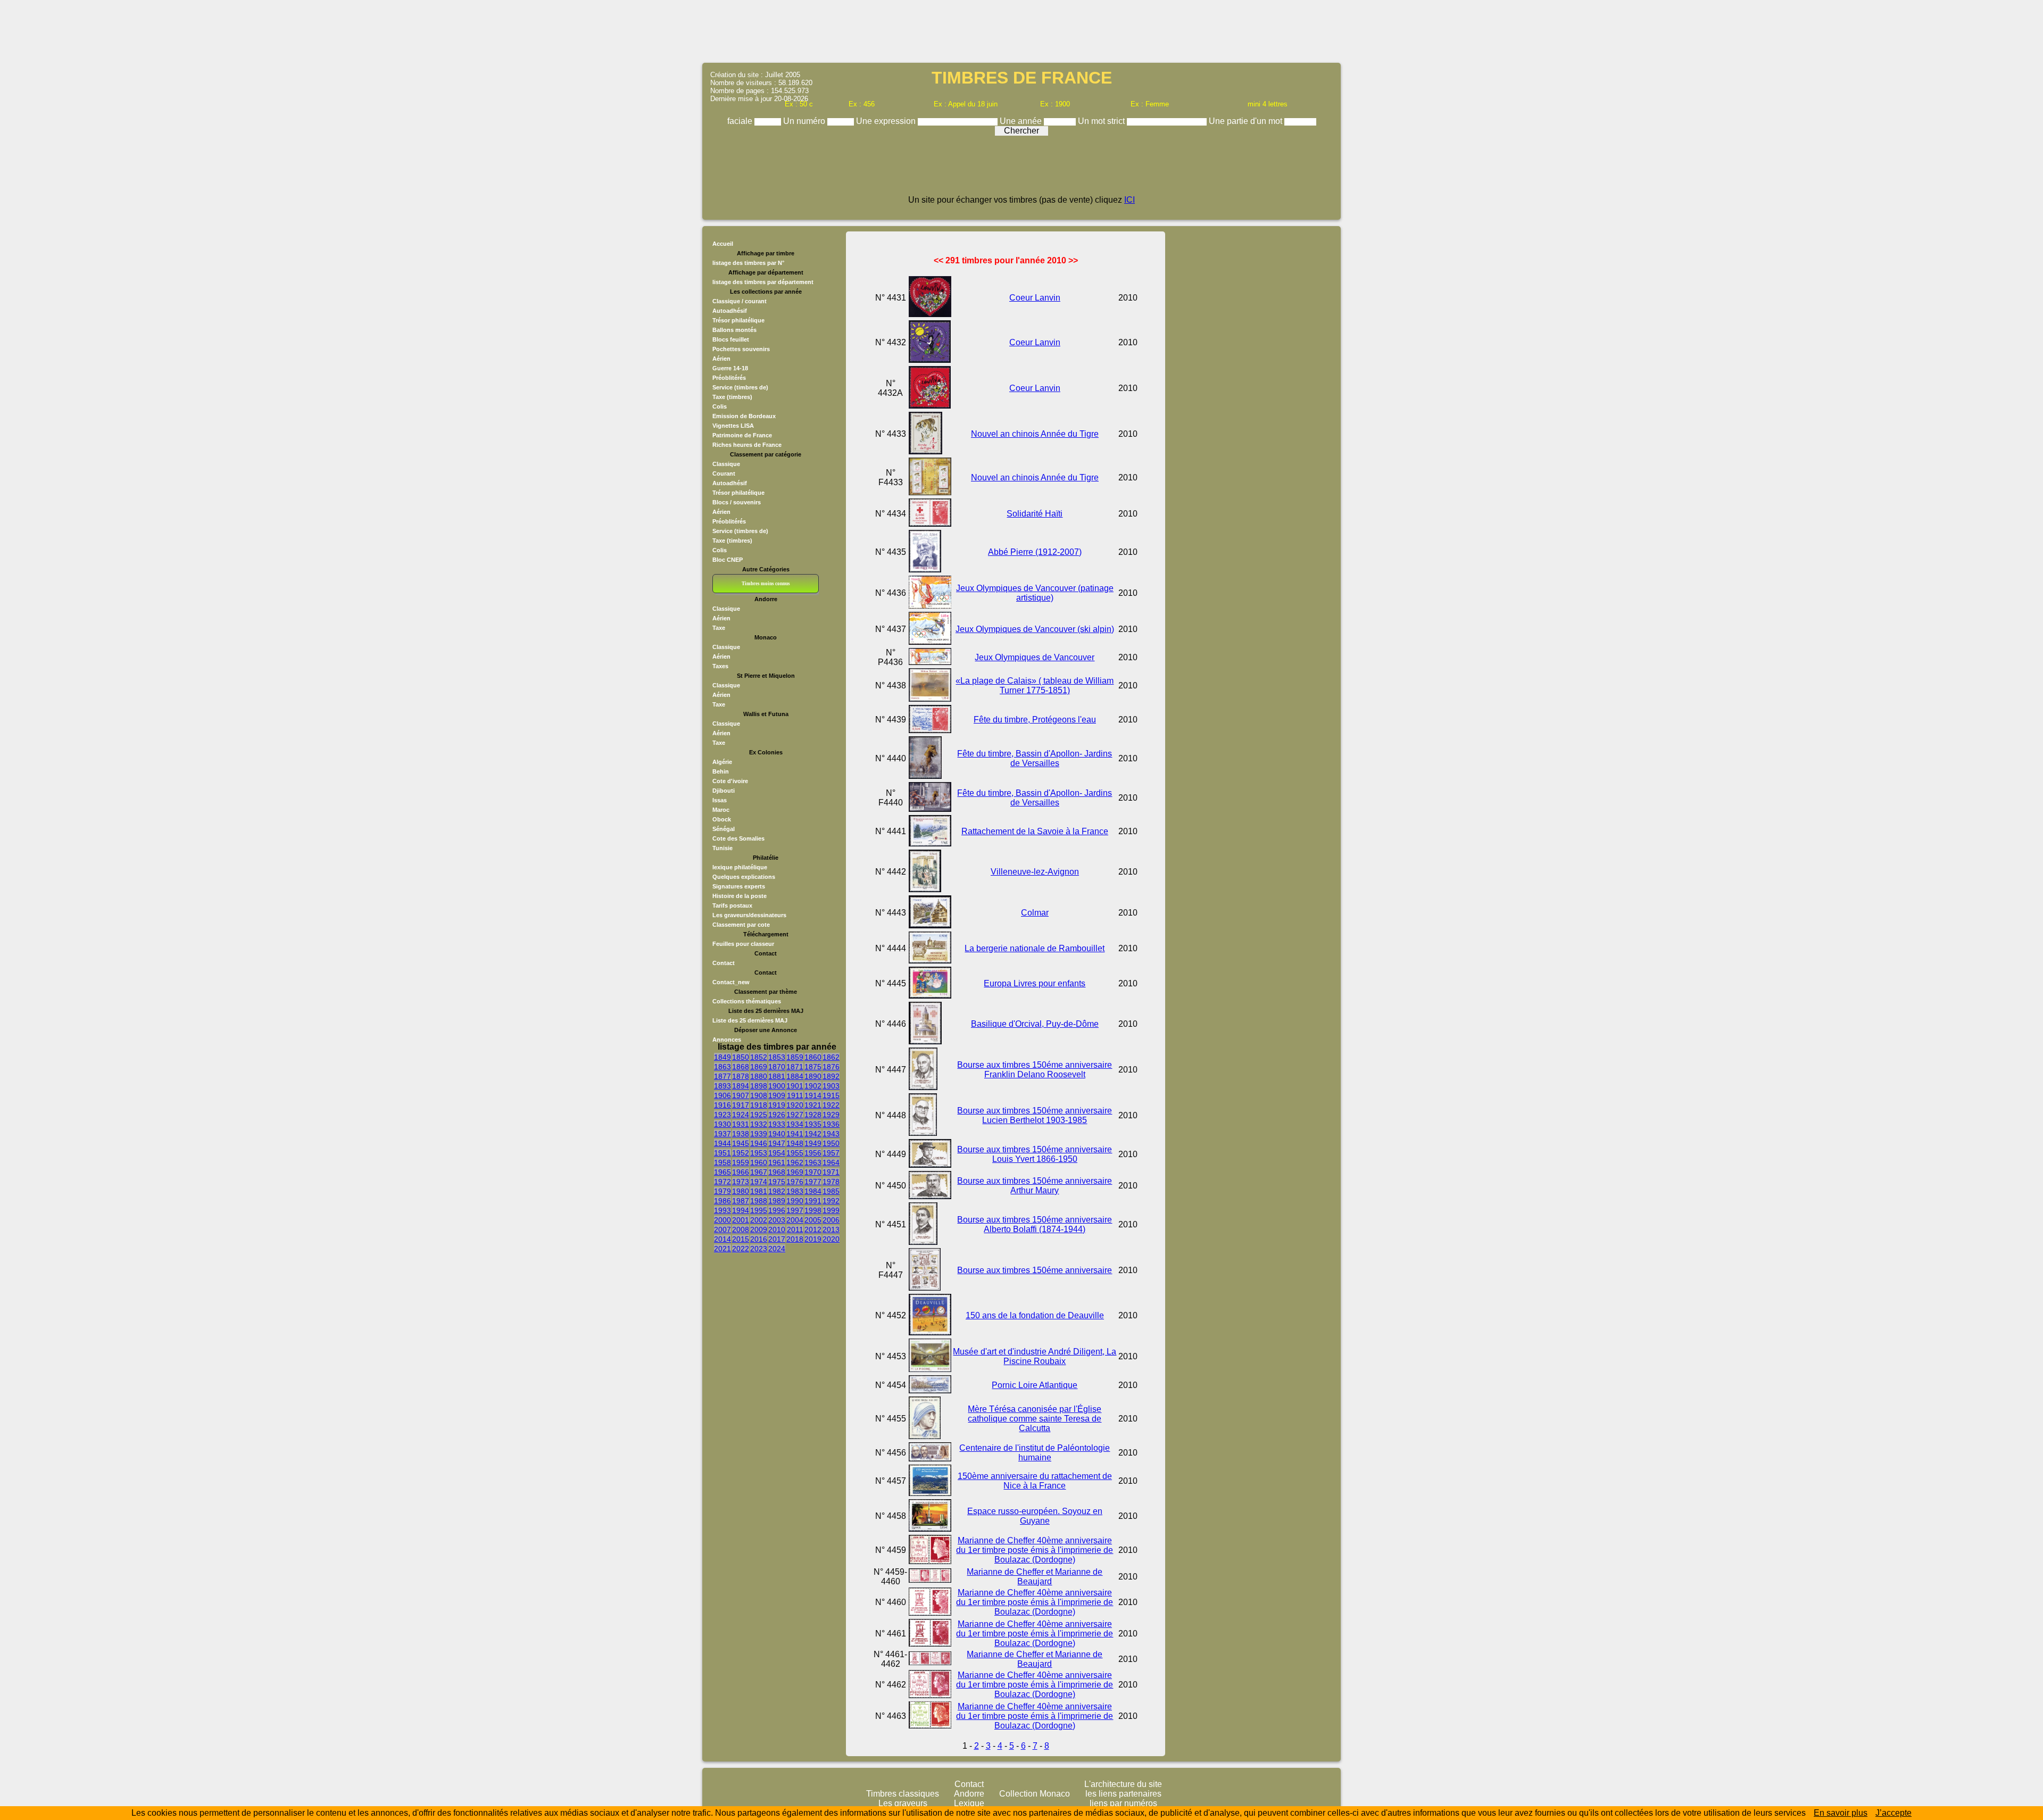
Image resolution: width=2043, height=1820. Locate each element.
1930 (722, 1124)
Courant (724, 473)
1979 (722, 1191)
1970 (813, 1172)
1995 (759, 1210)
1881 (777, 1076)
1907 (741, 1095)
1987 (741, 1201)
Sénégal (724, 829)
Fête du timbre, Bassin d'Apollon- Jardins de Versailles (1035, 758)
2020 (831, 1239)
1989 (777, 1201)
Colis (720, 406)
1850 (741, 1057)
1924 (741, 1115)
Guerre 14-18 (730, 368)
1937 (722, 1134)
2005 (813, 1220)
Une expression (887, 121)
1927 (795, 1115)
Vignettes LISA (733, 426)
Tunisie (722, 848)
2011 (795, 1229)
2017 (777, 1239)
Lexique (969, 1803)
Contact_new (731, 982)
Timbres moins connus (766, 584)
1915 (831, 1095)
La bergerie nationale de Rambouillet (1035, 948)
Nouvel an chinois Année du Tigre (1035, 434)
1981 (759, 1191)
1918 (759, 1105)
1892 (831, 1076)
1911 (795, 1095)
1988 (759, 1201)
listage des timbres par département (763, 282)
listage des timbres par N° (748, 263)
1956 (813, 1153)
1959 (741, 1162)
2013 (831, 1229)
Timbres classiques (903, 1794)
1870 (777, 1067)
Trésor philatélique (738, 320)
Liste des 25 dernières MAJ (750, 1020)
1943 (831, 1134)
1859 (795, 1057)
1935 (813, 1124)
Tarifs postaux (732, 905)
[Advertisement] (1021, 30)
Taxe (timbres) (732, 397)
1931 (741, 1124)
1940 (777, 1134)
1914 (813, 1095)
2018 (795, 1239)
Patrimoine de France (742, 435)
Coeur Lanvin (1035, 298)
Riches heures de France (747, 445)
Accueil (723, 244)
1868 (741, 1067)
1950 (831, 1143)
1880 (759, 1076)
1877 (722, 1076)
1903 (831, 1086)
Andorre (969, 1794)
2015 (741, 1239)
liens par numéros (1123, 1803)
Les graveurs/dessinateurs (749, 915)
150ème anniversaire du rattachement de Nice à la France (1035, 1481)
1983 (795, 1191)
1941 (795, 1134)
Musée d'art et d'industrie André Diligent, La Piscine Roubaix (1035, 1356)
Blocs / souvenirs (737, 502)
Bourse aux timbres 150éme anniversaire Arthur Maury (1035, 1186)
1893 (722, 1086)
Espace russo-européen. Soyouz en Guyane (1035, 1516)
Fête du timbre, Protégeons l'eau (1035, 720)
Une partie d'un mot (1247, 121)
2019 (813, 1239)
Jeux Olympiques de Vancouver (1035, 657)
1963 (813, 1162)
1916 (722, 1105)
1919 (777, 1105)
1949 (813, 1143)
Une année (1022, 121)
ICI (1130, 200)
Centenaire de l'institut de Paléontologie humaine (1035, 1453)
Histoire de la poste (740, 896)
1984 (813, 1191)
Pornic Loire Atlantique (1035, 1385)
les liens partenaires (1123, 1794)
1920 (795, 1105)
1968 (777, 1172)
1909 (777, 1095)
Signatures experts (739, 886)
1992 (831, 1201)
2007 (722, 1229)
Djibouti (724, 791)
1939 (759, 1134)
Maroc (721, 810)
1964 (831, 1162)
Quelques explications (744, 877)
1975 (777, 1182)
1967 (759, 1172)
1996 (777, 1210)
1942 (813, 1134)
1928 (813, 1115)
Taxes (720, 666)
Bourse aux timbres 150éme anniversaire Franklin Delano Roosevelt (1035, 1070)
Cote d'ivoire (730, 781)
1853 (777, 1057)
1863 (722, 1067)
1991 (813, 1201)
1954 (777, 1153)
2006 (831, 1220)
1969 (795, 1172)
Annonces (727, 1040)
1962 (795, 1162)
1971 (831, 1172)
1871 (795, 1067)
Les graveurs (903, 1803)
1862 (831, 1057)
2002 (759, 1220)
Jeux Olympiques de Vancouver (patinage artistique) (1035, 593)
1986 (722, 1201)
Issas (720, 800)
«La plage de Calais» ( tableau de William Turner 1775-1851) (1035, 685)
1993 (722, 1210)
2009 (759, 1229)
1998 (813, 1210)
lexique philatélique (740, 867)
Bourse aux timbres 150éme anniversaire (1035, 1270)
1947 (777, 1143)
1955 (795, 1153)
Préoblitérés (729, 378)
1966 (741, 1172)
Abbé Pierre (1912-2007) (1035, 552)
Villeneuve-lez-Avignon (1035, 872)
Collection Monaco (1035, 1794)
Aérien (721, 359)
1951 (722, 1153)
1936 (831, 1124)
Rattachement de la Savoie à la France (1035, 831)
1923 (722, 1115)
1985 (831, 1191)
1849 (722, 1057)
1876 (831, 1067)
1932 (759, 1124)
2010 (777, 1229)
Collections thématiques (747, 1001)
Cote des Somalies (738, 838)
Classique (726, 464)
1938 (741, 1134)
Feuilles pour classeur (743, 944)
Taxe (719, 628)
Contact (724, 963)
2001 (741, 1220)
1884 (795, 1076)
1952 (741, 1153)
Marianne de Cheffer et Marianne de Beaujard (1035, 1577)
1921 (813, 1105)
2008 (741, 1229)
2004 (795, 1220)
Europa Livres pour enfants (1035, 983)
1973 (741, 1182)
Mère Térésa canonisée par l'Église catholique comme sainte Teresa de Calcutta (1035, 1419)
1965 (722, 1172)
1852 (759, 1057)
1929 (831, 1115)
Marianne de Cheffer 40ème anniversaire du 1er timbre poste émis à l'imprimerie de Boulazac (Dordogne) (1035, 1550)
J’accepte (1893, 1813)
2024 (777, 1249)
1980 (741, 1191)
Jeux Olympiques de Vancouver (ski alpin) (1035, 629)
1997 (795, 1210)
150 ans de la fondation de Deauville (1035, 1315)
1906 (722, 1095)
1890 (813, 1076)
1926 (777, 1115)
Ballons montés (734, 330)
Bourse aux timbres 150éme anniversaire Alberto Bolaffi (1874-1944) (1035, 1224)
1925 (759, 1115)
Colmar (1035, 913)
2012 (813, 1229)
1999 (831, 1210)
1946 (759, 1143)
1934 (795, 1124)
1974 (759, 1182)
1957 (831, 1153)
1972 (722, 1182)
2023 (759, 1249)
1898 (759, 1086)
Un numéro (805, 121)
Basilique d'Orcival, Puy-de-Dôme (1035, 1024)
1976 (795, 1182)
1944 (722, 1143)
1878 (741, 1076)
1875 (813, 1067)
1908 (759, 1095)
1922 (831, 1105)
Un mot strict (1102, 121)
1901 (795, 1086)
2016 (759, 1239)
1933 (777, 1124)
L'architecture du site (1123, 1784)
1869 (759, 1067)
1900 (777, 1086)
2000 (722, 1220)
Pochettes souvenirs (741, 349)
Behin (721, 771)
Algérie (722, 762)
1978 (831, 1182)
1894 (741, 1086)
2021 (722, 1249)
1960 (759, 1162)
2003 (777, 1220)
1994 (741, 1210)
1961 (777, 1162)
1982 (777, 1191)
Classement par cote (741, 925)
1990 (795, 1201)
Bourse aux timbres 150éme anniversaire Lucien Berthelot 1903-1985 (1035, 1115)
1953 (759, 1153)
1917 (741, 1105)
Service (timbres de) (740, 387)
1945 (741, 1143)
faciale (741, 121)
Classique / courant (740, 301)
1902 (813, 1086)
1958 (722, 1162)
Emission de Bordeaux (744, 416)
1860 (813, 1057)
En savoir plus (1841, 1813)
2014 (722, 1239)
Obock (722, 819)
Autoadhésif (730, 311)
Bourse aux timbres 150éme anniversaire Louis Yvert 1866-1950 (1035, 1154)
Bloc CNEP (728, 560)
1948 (795, 1143)
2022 (741, 1249)
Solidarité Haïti (1035, 514)
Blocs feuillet (731, 339)
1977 (813, 1182)
